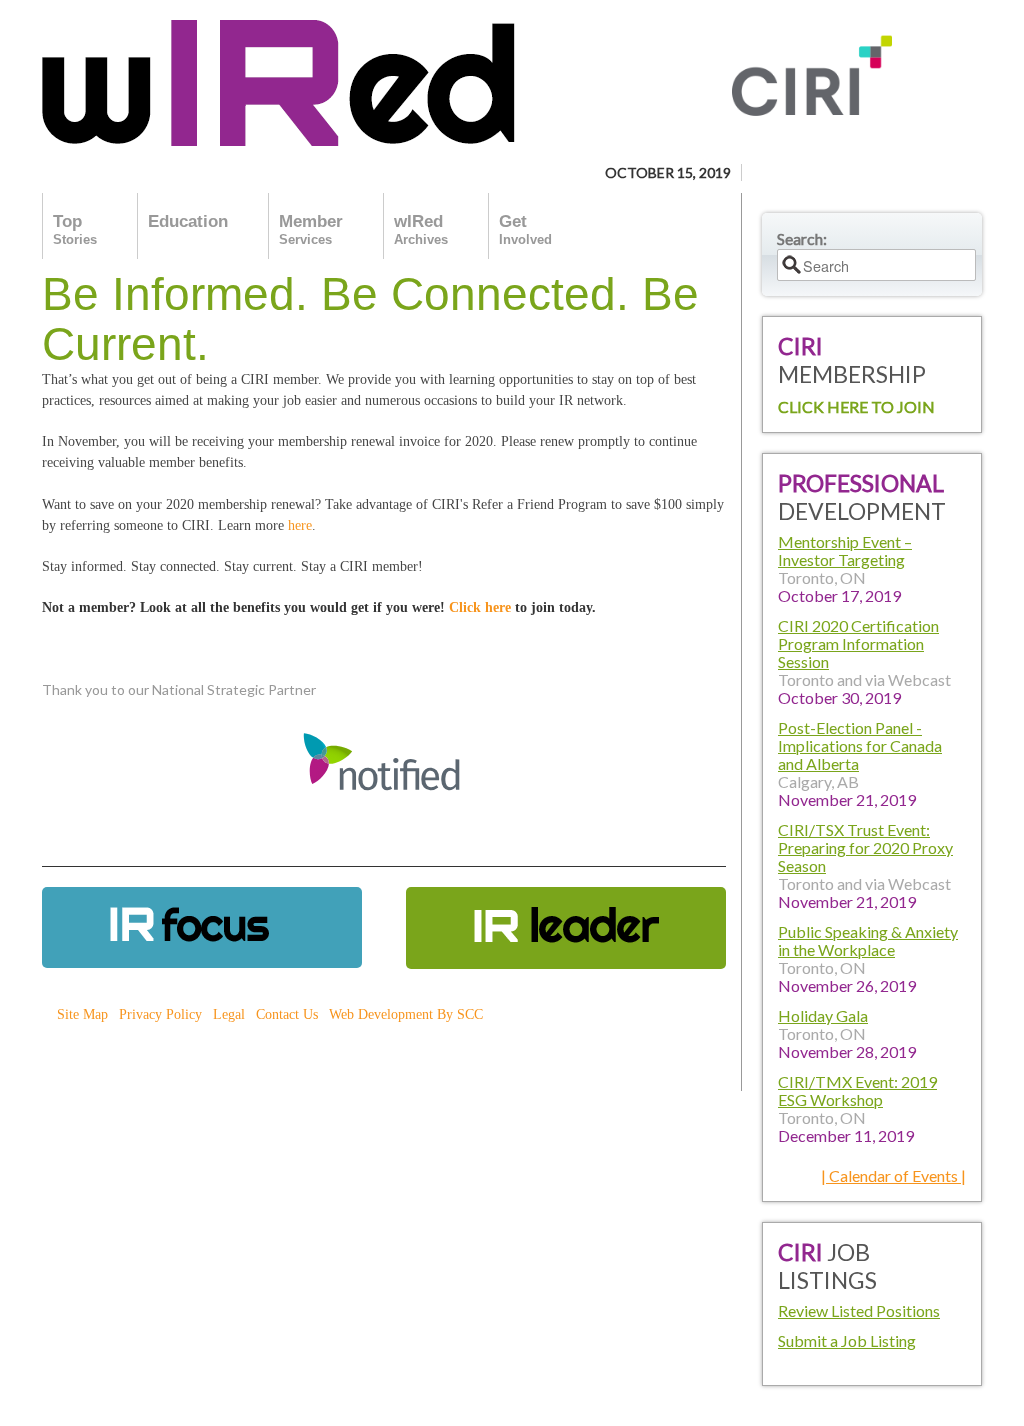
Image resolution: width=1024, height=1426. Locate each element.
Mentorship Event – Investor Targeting (845, 550)
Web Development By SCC (406, 1014)
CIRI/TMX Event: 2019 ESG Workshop (857, 1090)
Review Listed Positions (859, 1310)
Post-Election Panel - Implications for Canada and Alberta (860, 745)
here (300, 525)
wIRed (421, 229)
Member (311, 229)
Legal (229, 1014)
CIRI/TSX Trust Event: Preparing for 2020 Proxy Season (865, 847)
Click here (480, 607)
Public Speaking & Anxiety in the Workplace (868, 940)
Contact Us (287, 1014)
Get (525, 229)
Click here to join (856, 406)
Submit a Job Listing (847, 1340)
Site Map (82, 1014)
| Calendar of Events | (893, 1175)
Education (188, 221)
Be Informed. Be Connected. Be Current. (370, 319)
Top (75, 229)
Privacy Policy (160, 1014)
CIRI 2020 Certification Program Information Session (858, 643)
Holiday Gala (823, 1015)
